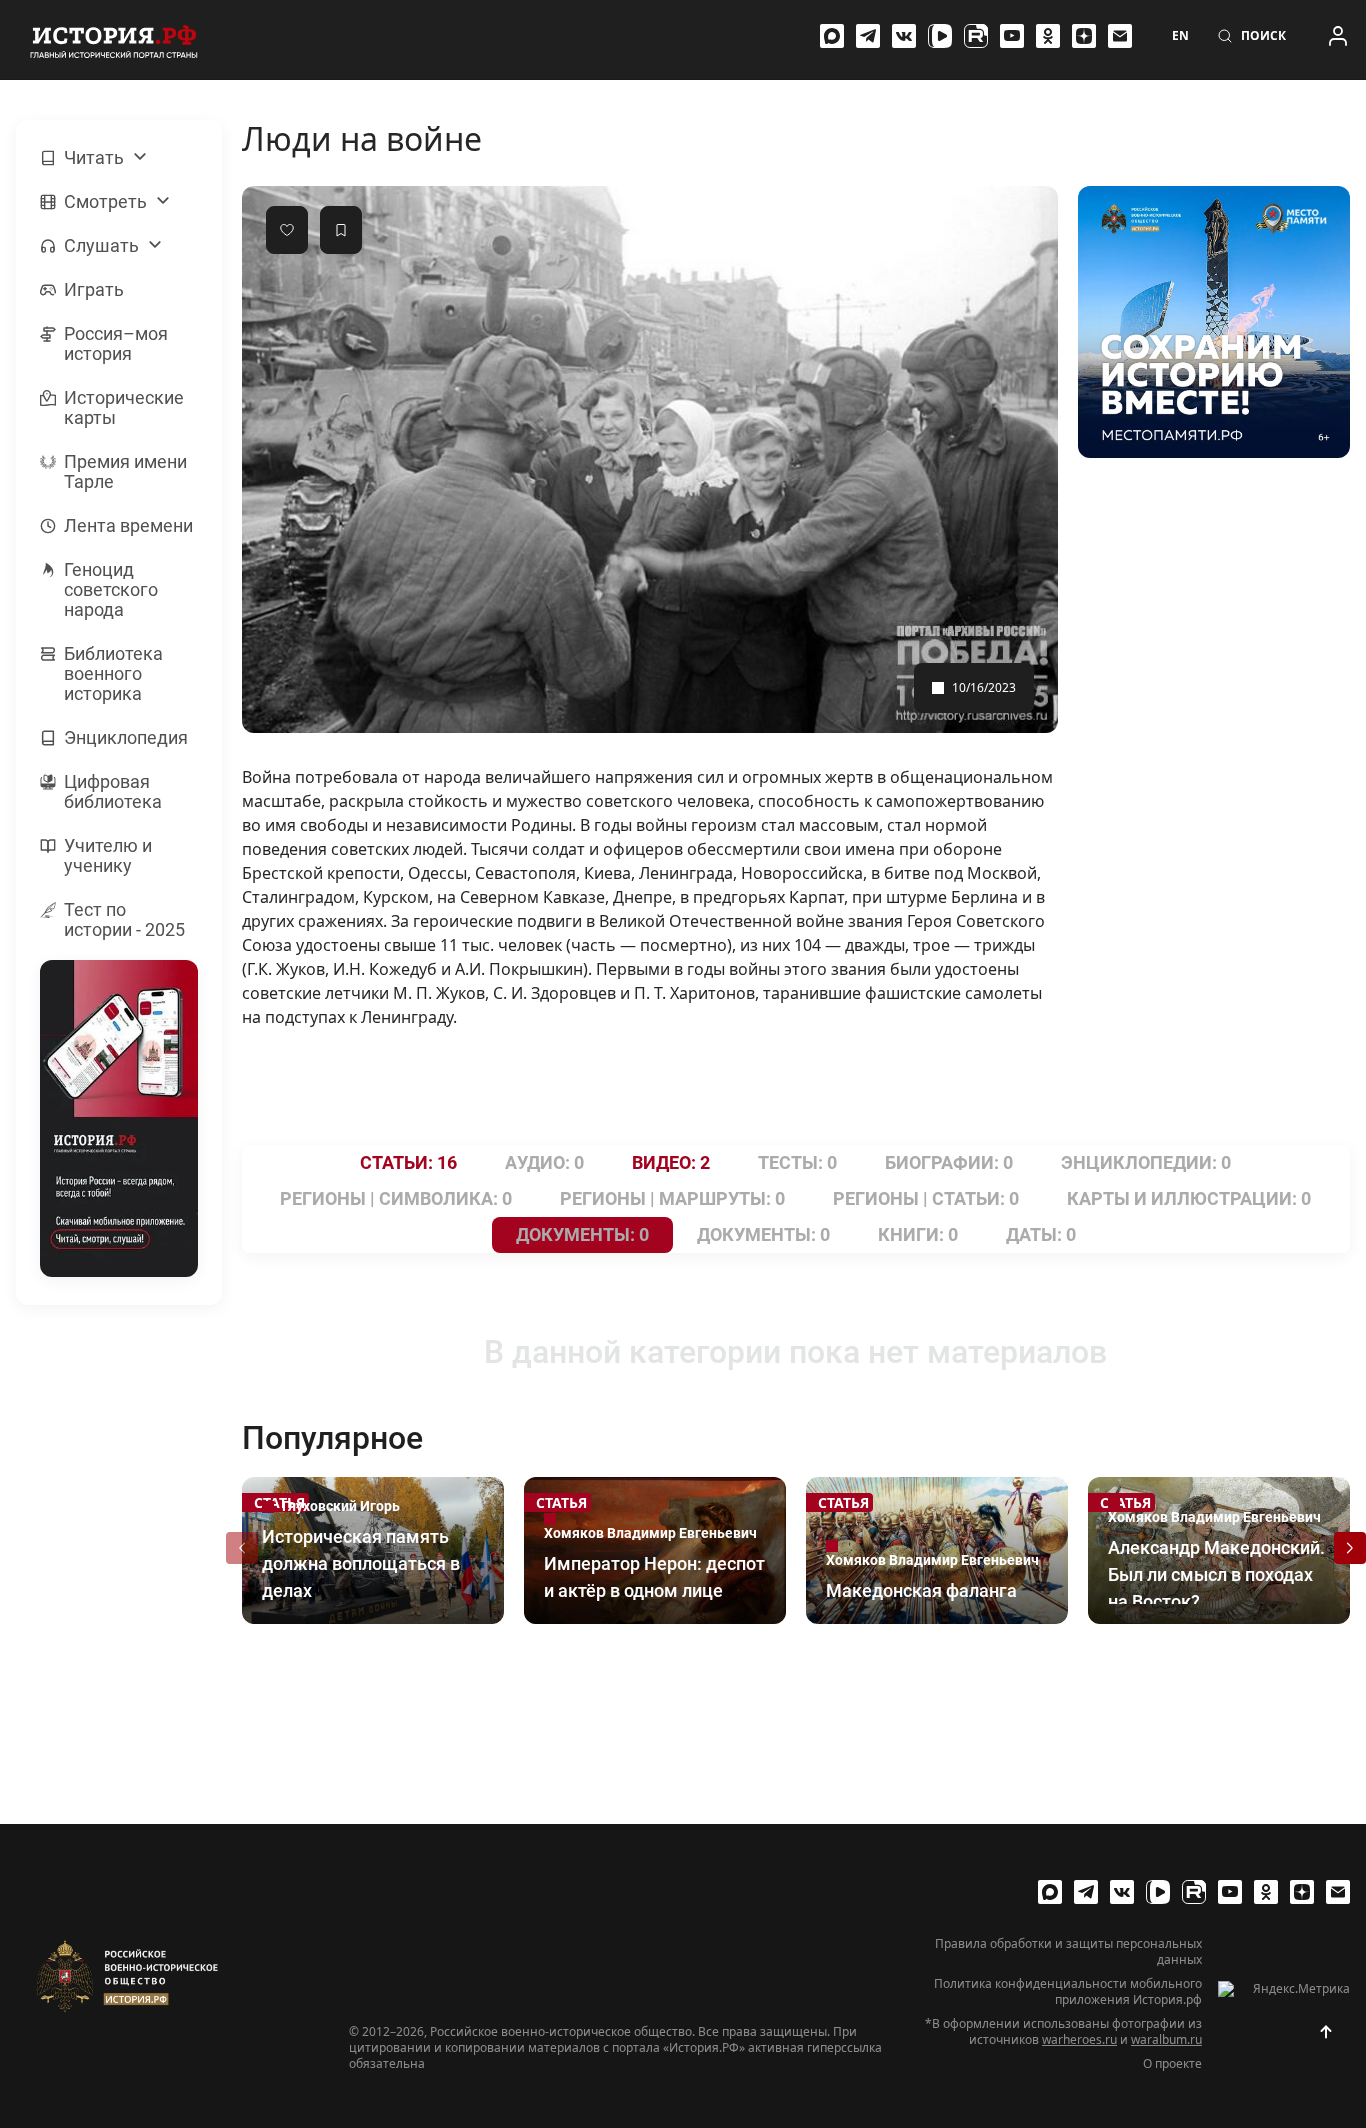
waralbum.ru (1166, 2039)
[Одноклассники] (1048, 36)
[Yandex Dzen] (1084, 36)
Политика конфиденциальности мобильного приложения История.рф (1068, 1992)
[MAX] (832, 36)
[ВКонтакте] (904, 36)
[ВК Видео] (940, 36)
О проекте (1172, 2064)
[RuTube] (976, 36)
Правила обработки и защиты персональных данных (1068, 1952)
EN (1180, 36)
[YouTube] (1012, 36)
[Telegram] (868, 36)
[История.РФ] (114, 40)
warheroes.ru (1079, 2039)
